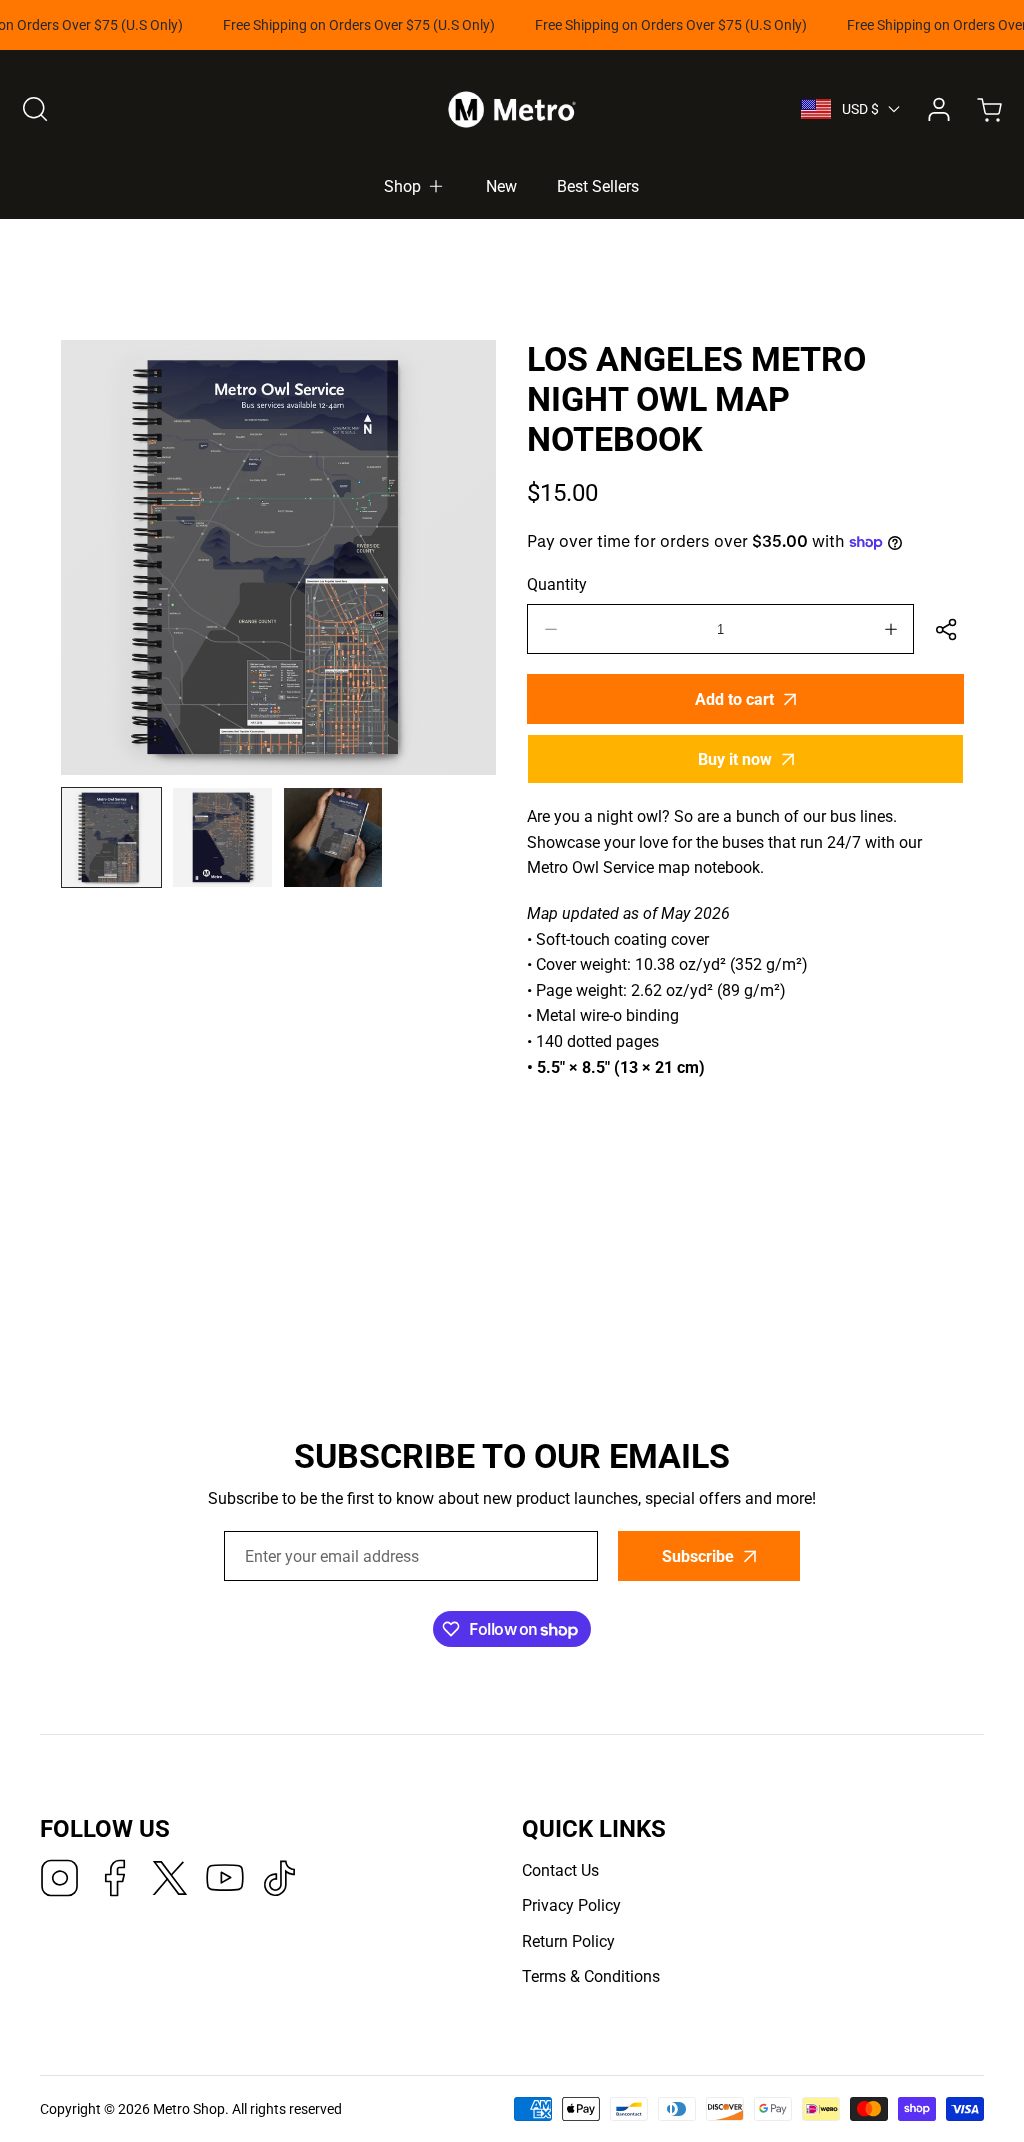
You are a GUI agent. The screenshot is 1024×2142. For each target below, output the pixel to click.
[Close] (512, 961)
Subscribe (685, 1122)
